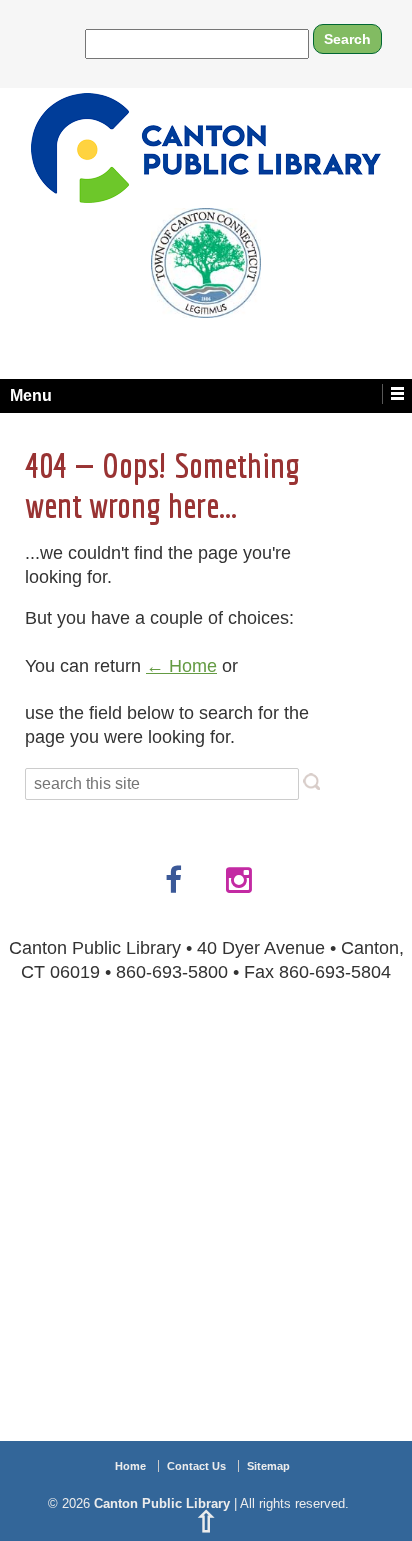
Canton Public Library (162, 1503)
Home (130, 1466)
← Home (181, 666)
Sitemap (268, 1466)
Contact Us (196, 1466)
